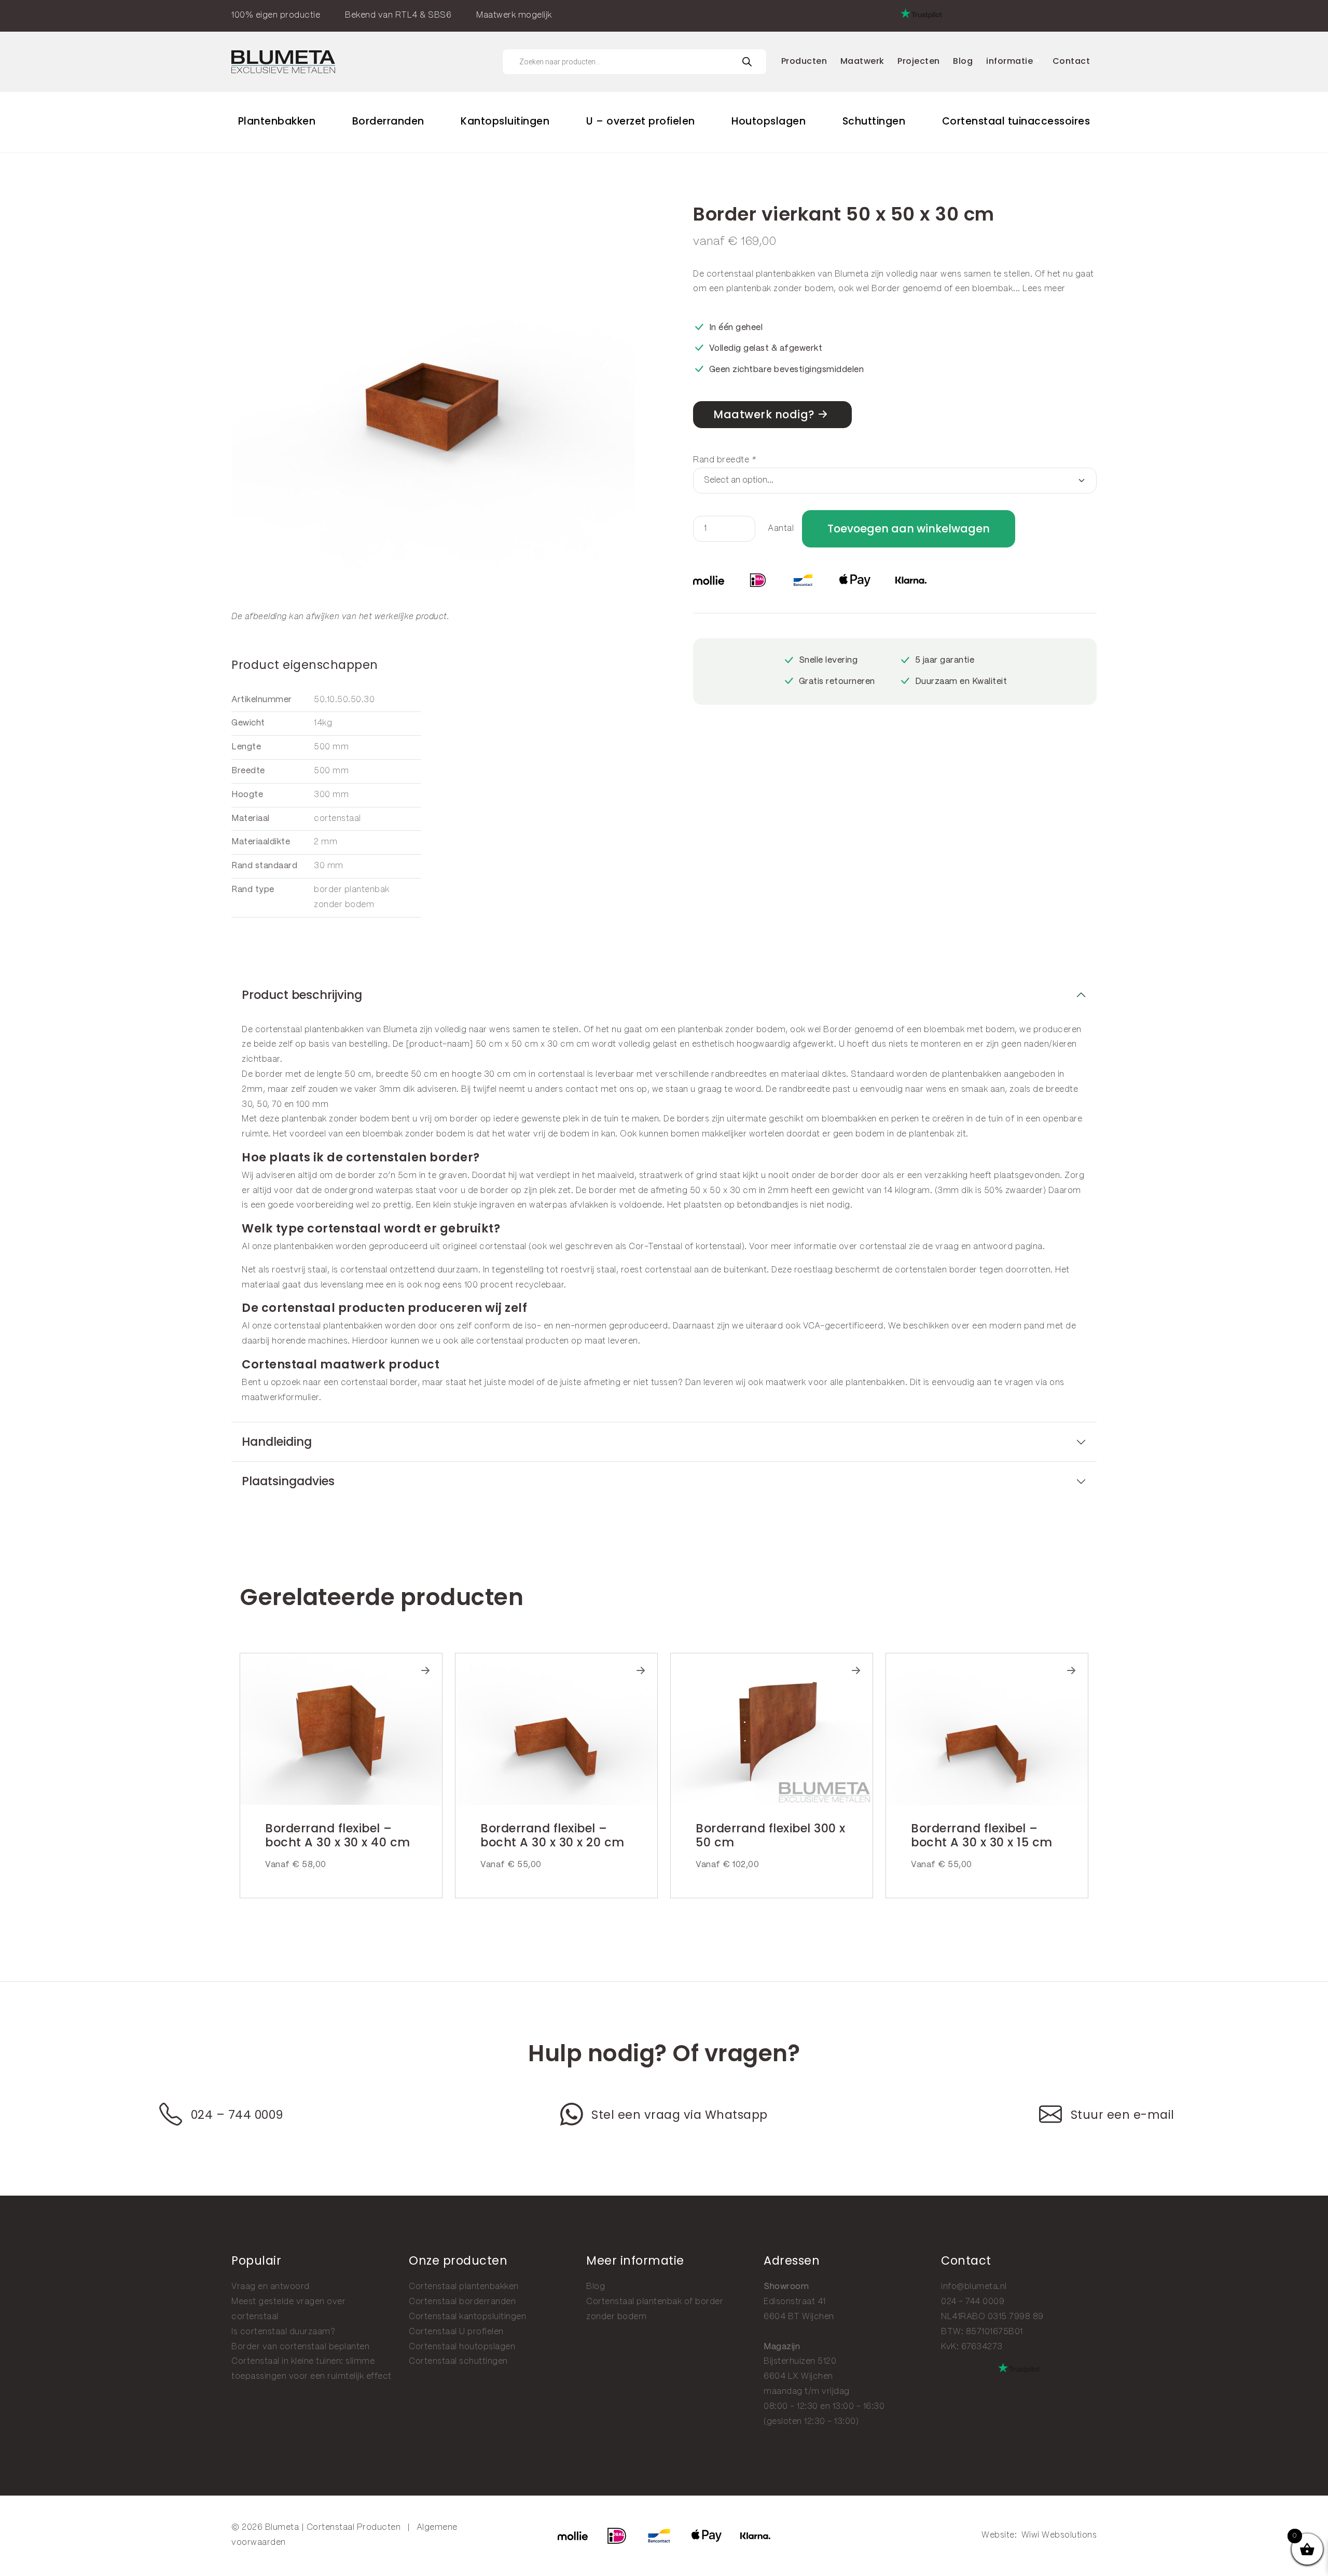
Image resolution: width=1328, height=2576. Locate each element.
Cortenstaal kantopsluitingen (467, 2317)
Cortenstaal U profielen (456, 2332)
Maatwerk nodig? (764, 414)
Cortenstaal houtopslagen (462, 2347)
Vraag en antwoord (271, 2287)
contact (582, 1090)
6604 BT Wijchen (799, 2317)
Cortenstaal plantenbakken (464, 2287)
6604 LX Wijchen (798, 2376)
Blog (596, 2287)
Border (886, 289)
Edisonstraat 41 (795, 2302)
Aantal (781, 529)
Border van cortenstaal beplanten (300, 2347)
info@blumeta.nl (974, 2287)
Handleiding (277, 1442)
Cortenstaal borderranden (462, 2302)
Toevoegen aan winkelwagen (909, 529)
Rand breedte (724, 460)
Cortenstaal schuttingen (458, 2361)
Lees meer (1044, 289)
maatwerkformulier (280, 1398)
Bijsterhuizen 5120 (800, 2361)
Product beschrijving (302, 995)
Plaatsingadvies (288, 1481)
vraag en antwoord (974, 1247)
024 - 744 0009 (973, 2302)
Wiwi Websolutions (1059, 2535)
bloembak (993, 289)
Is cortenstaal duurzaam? (283, 2332)
